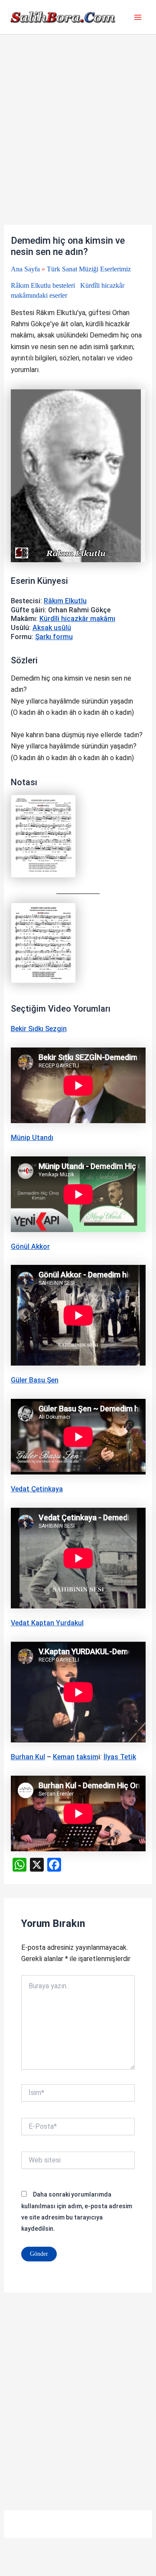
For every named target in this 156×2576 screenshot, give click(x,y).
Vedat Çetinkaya (37, 1489)
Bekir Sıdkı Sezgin (39, 1029)
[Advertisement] (78, 143)
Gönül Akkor (30, 1247)
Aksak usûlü (52, 628)
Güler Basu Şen (35, 1380)
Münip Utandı (32, 1138)
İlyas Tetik (120, 1757)
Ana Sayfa (25, 269)
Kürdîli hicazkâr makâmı (77, 619)
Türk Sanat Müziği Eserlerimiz (89, 269)
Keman (64, 1757)
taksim (87, 1757)
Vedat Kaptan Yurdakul (47, 1623)
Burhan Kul (28, 1757)
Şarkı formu (54, 637)
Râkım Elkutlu (65, 601)
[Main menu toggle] (138, 17)
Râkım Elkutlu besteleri (43, 285)
